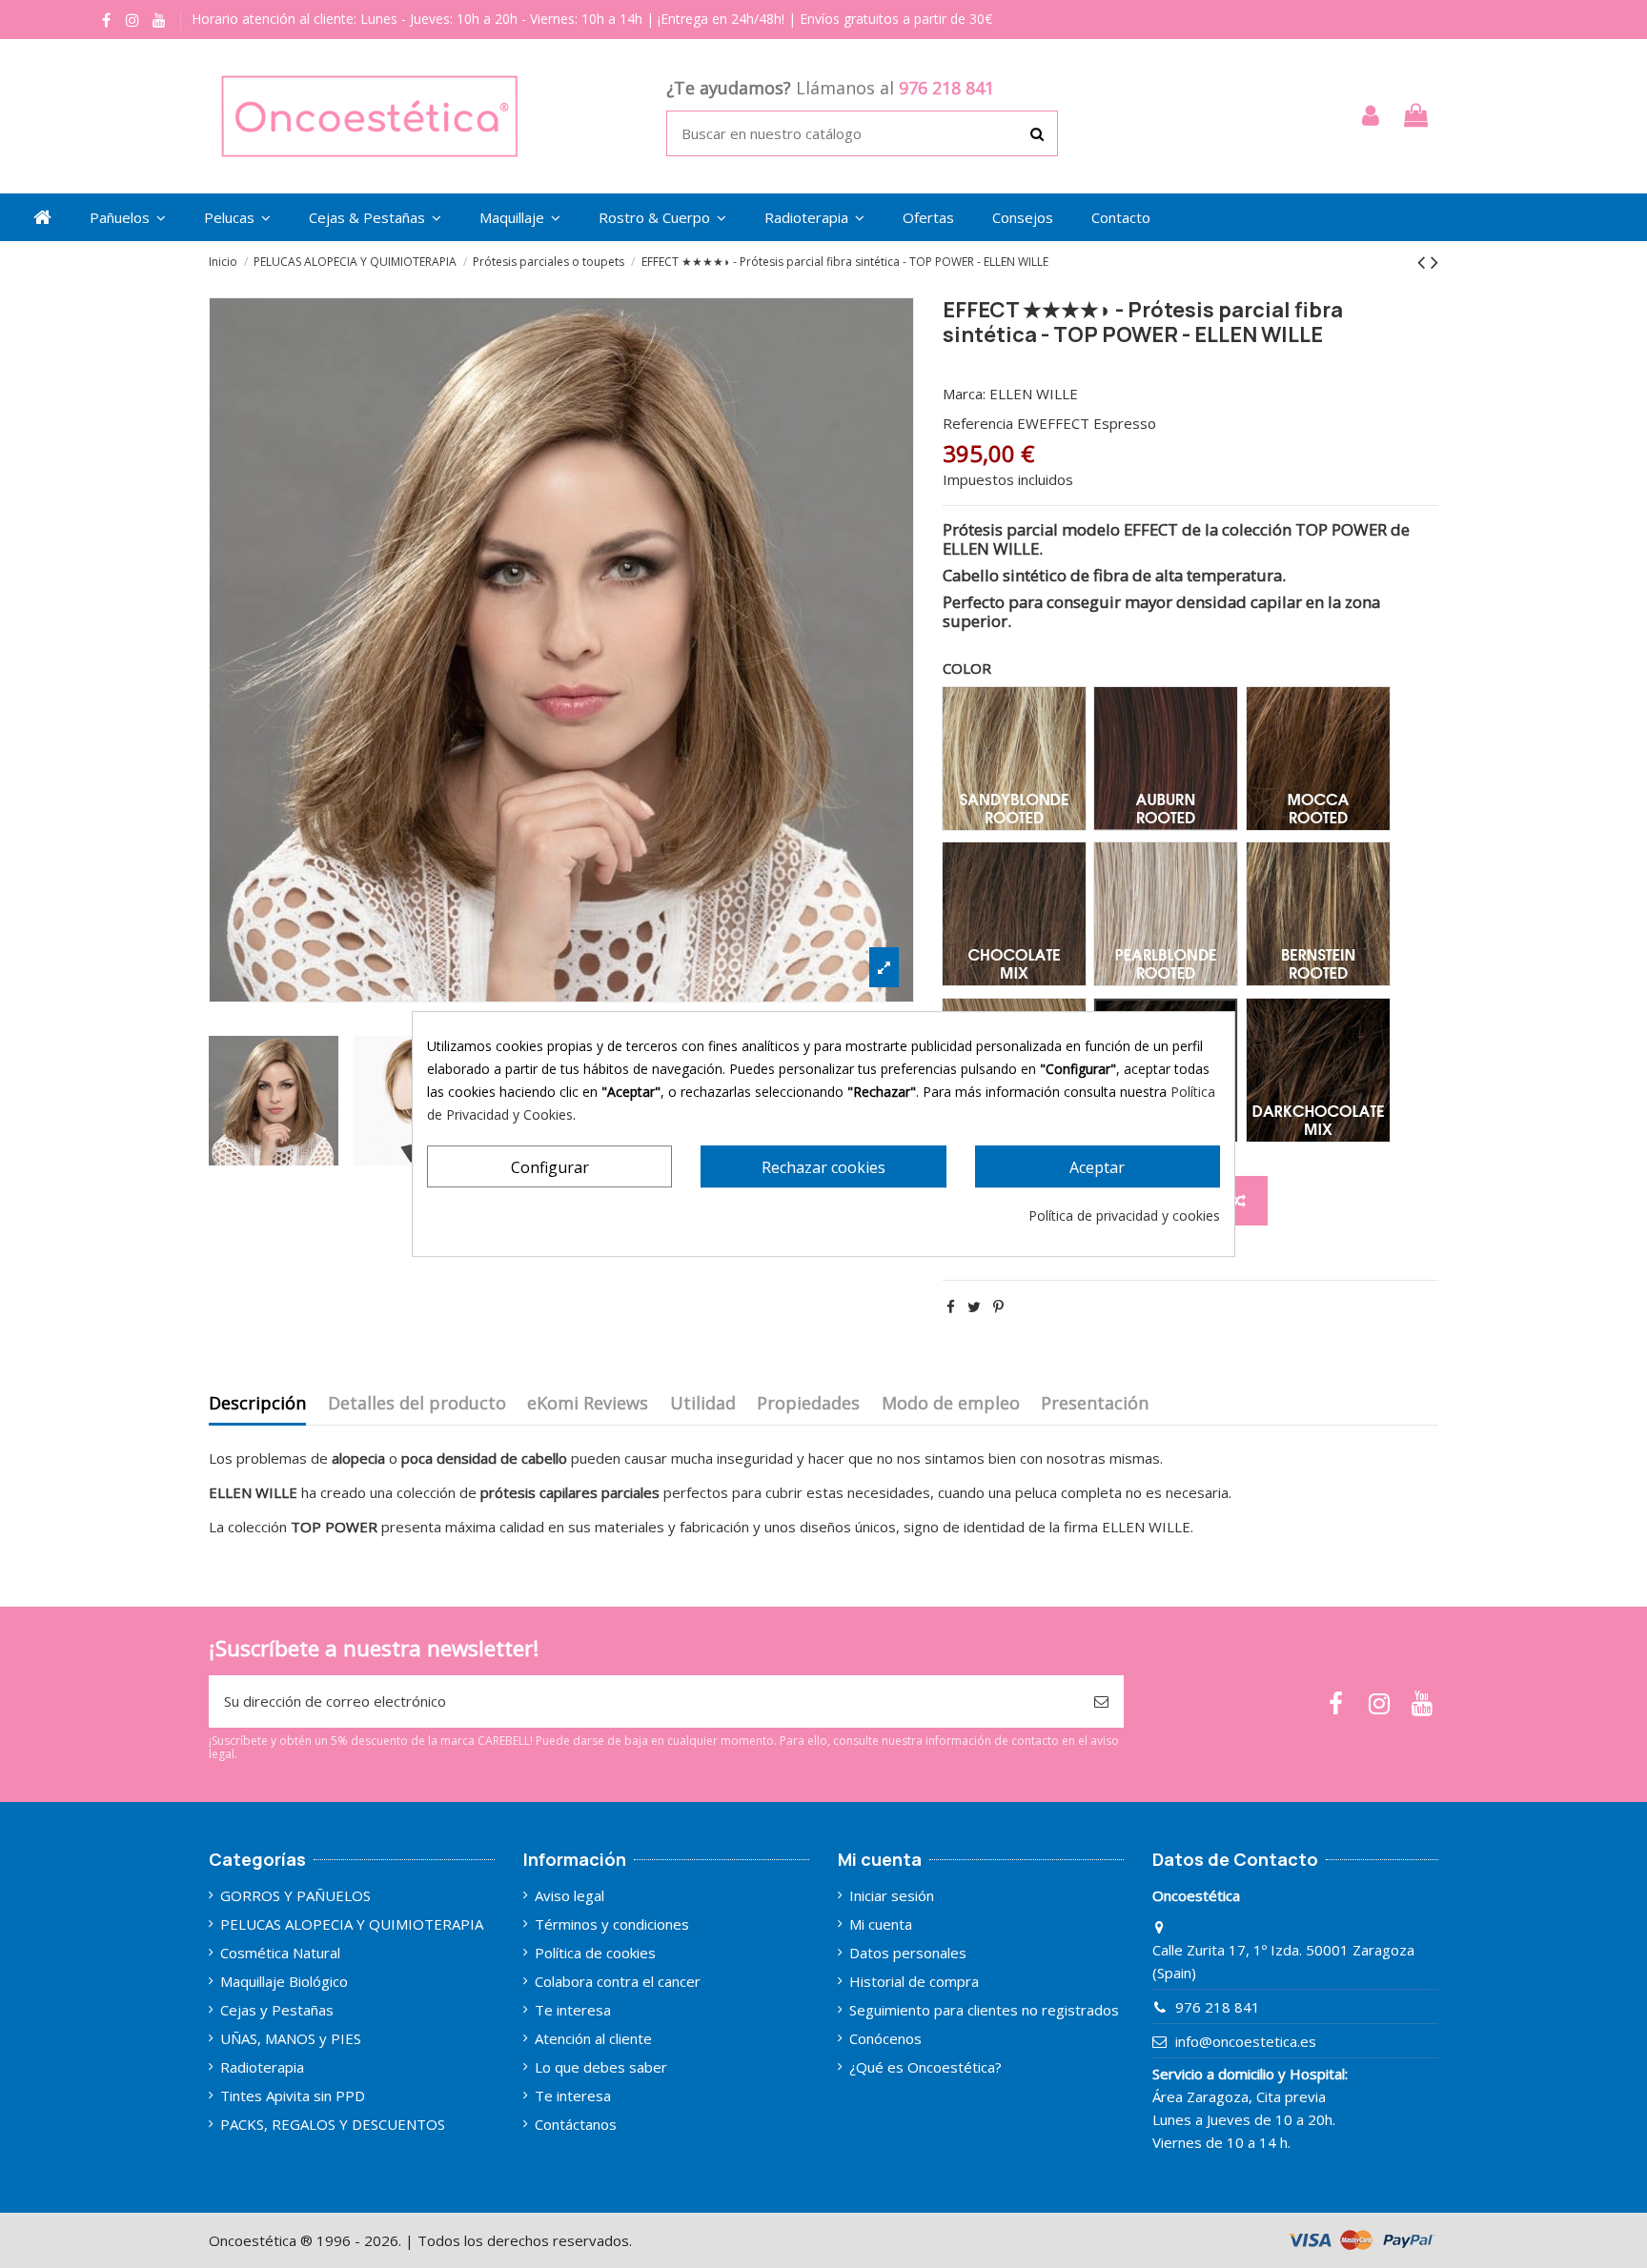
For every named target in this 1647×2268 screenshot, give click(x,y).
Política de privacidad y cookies (1124, 1215)
